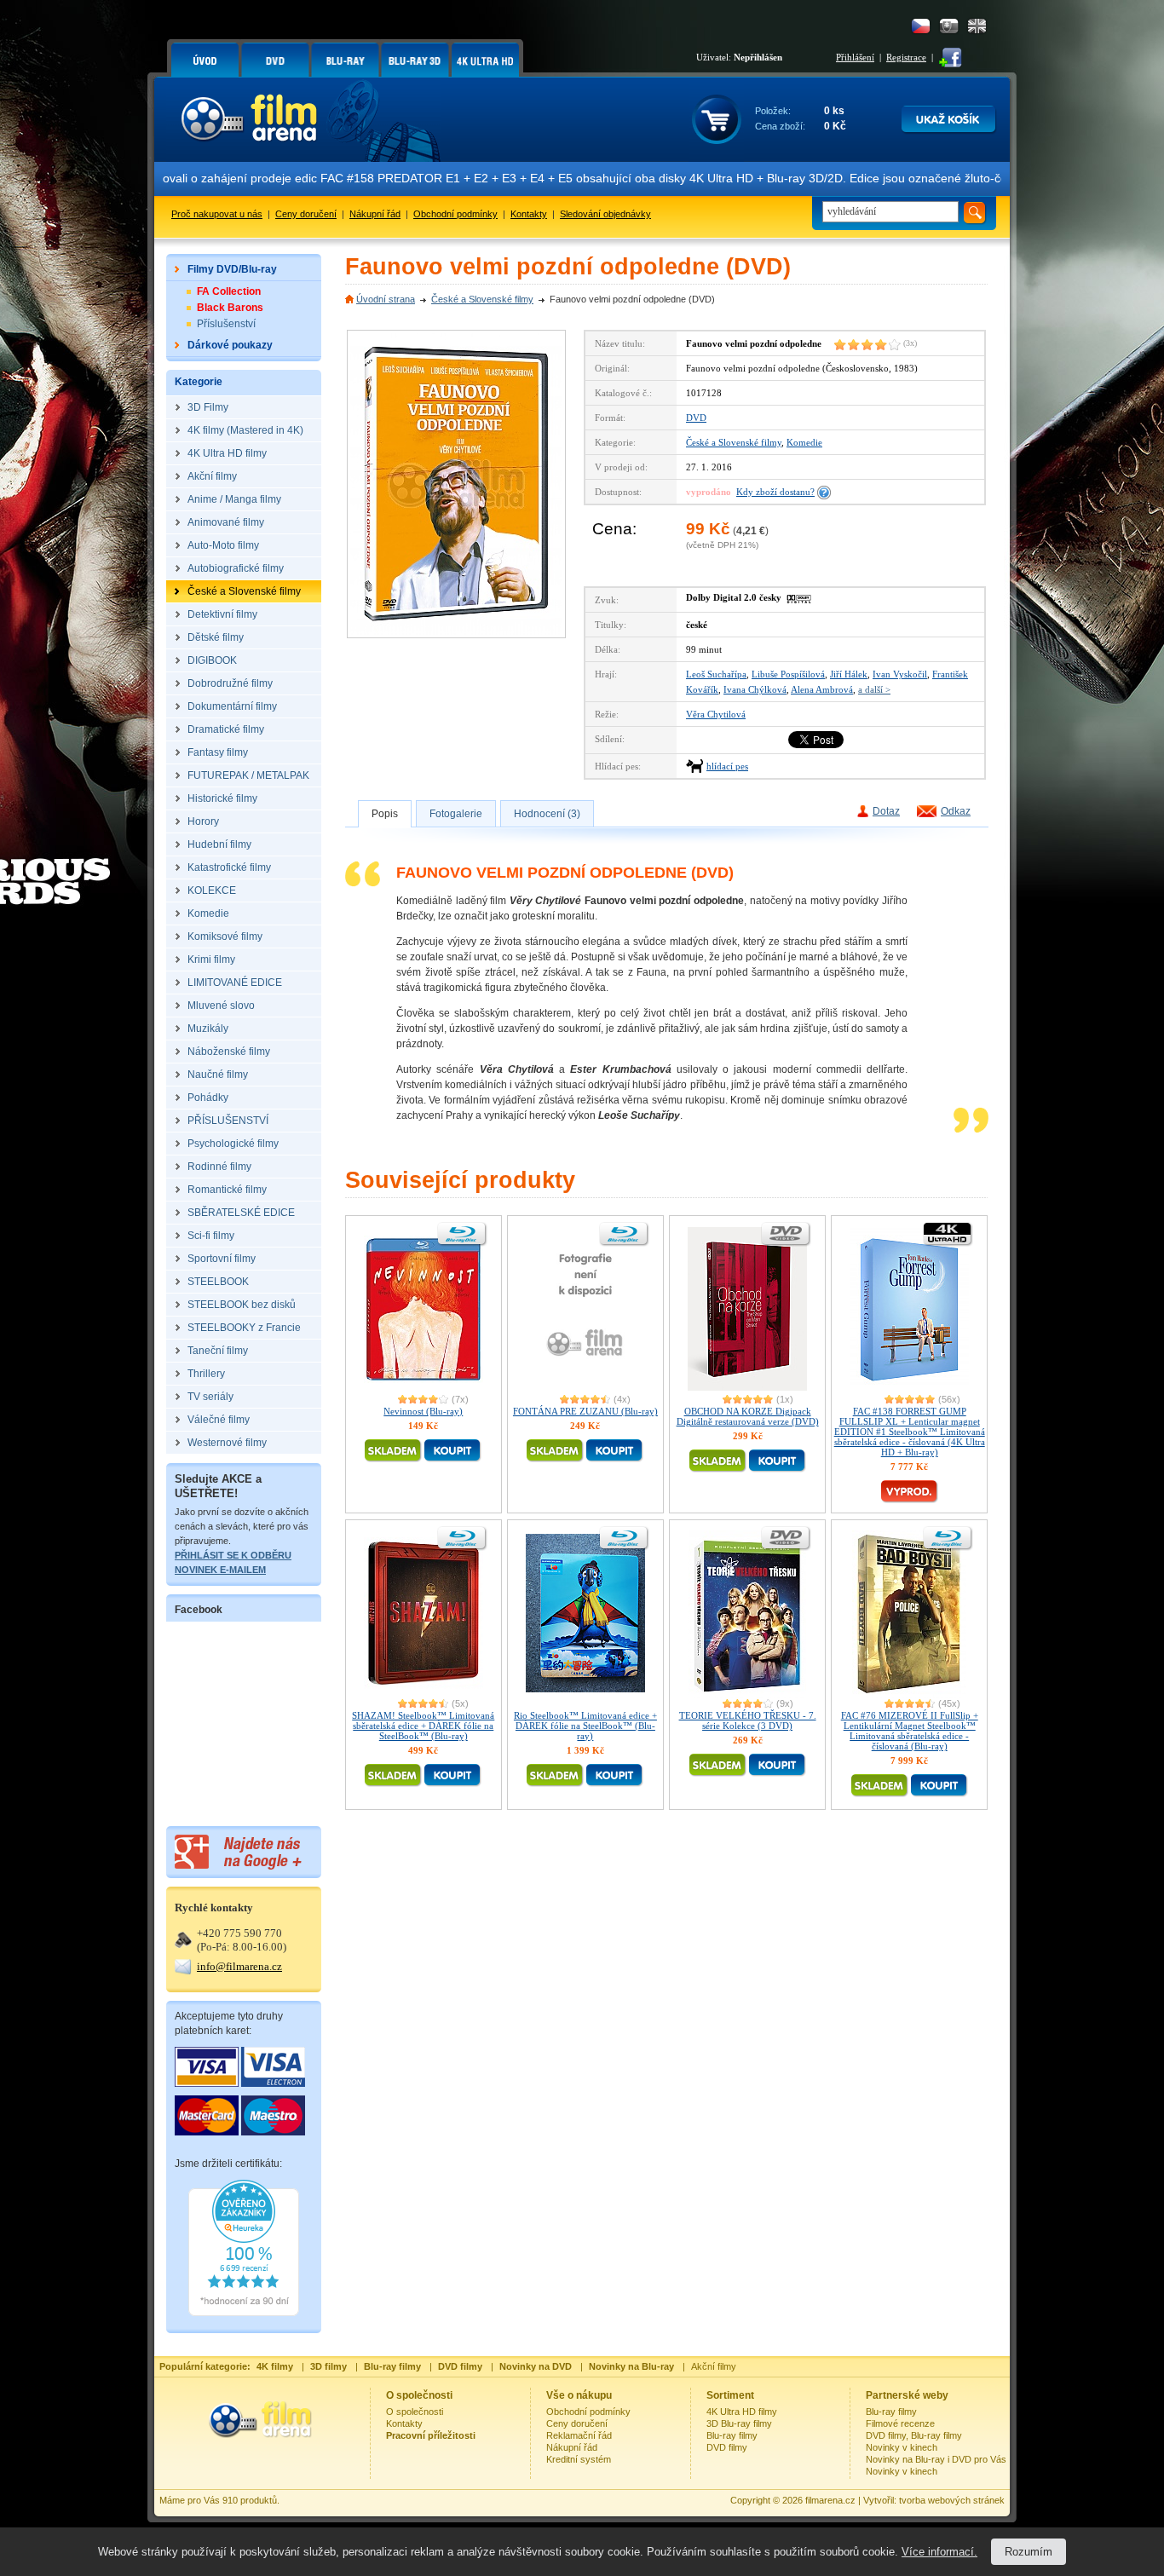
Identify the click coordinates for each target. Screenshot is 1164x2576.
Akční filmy (714, 2366)
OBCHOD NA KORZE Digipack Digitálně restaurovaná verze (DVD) (748, 1416)
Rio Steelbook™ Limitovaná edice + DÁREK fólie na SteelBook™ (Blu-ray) (585, 1726)
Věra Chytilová (716, 714)
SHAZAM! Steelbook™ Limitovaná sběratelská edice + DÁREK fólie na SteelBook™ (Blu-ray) (423, 1726)
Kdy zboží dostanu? (775, 492)
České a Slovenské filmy (482, 299)
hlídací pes (727, 766)
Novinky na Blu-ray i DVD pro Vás (936, 2459)
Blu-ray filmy (732, 2435)
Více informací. (939, 2552)
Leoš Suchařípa (716, 674)
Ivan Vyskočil (900, 674)
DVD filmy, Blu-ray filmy (914, 2435)
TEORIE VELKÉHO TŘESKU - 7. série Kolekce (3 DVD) (748, 1720)
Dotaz (886, 811)
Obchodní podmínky (455, 214)
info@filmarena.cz (239, 1966)
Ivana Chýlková (755, 689)
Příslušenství (226, 324)
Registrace (906, 57)
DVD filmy (727, 2447)
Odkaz (956, 811)
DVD (696, 418)
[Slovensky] (949, 26)
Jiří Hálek (849, 674)
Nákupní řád (375, 214)
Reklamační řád (579, 2435)
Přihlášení (855, 57)
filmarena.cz (830, 2500)
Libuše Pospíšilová (788, 674)
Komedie (804, 442)
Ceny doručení (306, 214)
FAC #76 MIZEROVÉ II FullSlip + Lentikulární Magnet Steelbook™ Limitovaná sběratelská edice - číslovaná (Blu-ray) (910, 1731)
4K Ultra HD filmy (742, 2412)
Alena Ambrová (822, 689)
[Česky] (921, 26)
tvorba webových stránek (952, 2500)
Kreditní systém (579, 2459)
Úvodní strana (386, 299)
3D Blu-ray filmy (739, 2423)
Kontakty (529, 214)
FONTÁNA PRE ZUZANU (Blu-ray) (585, 1411)
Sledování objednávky (605, 214)
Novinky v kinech (902, 2447)
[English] (977, 26)
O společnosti (415, 2412)
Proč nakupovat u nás (217, 214)
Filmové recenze (900, 2423)
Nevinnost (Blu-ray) (423, 1411)
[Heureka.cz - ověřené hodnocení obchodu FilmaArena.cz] (244, 2313)
